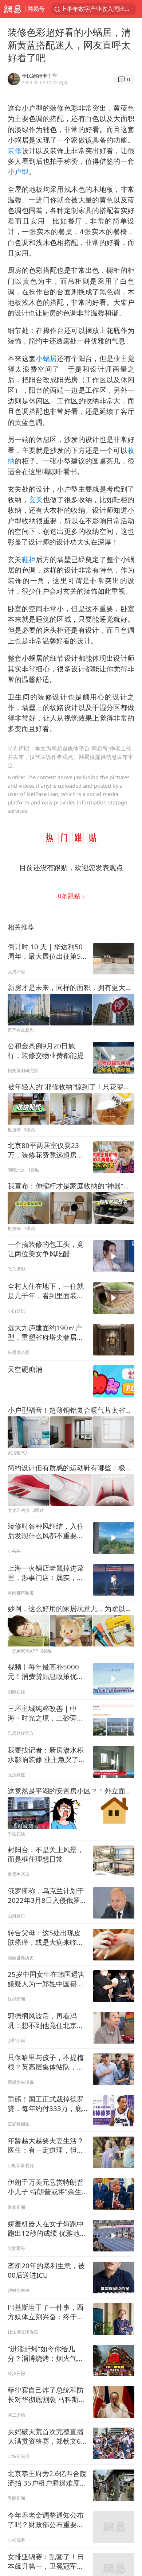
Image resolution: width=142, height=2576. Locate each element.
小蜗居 (46, 358)
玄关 (36, 499)
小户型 (18, 172)
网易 (13, 9)
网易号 (36, 9)
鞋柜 (29, 559)
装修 (15, 150)
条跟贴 (70, 896)
